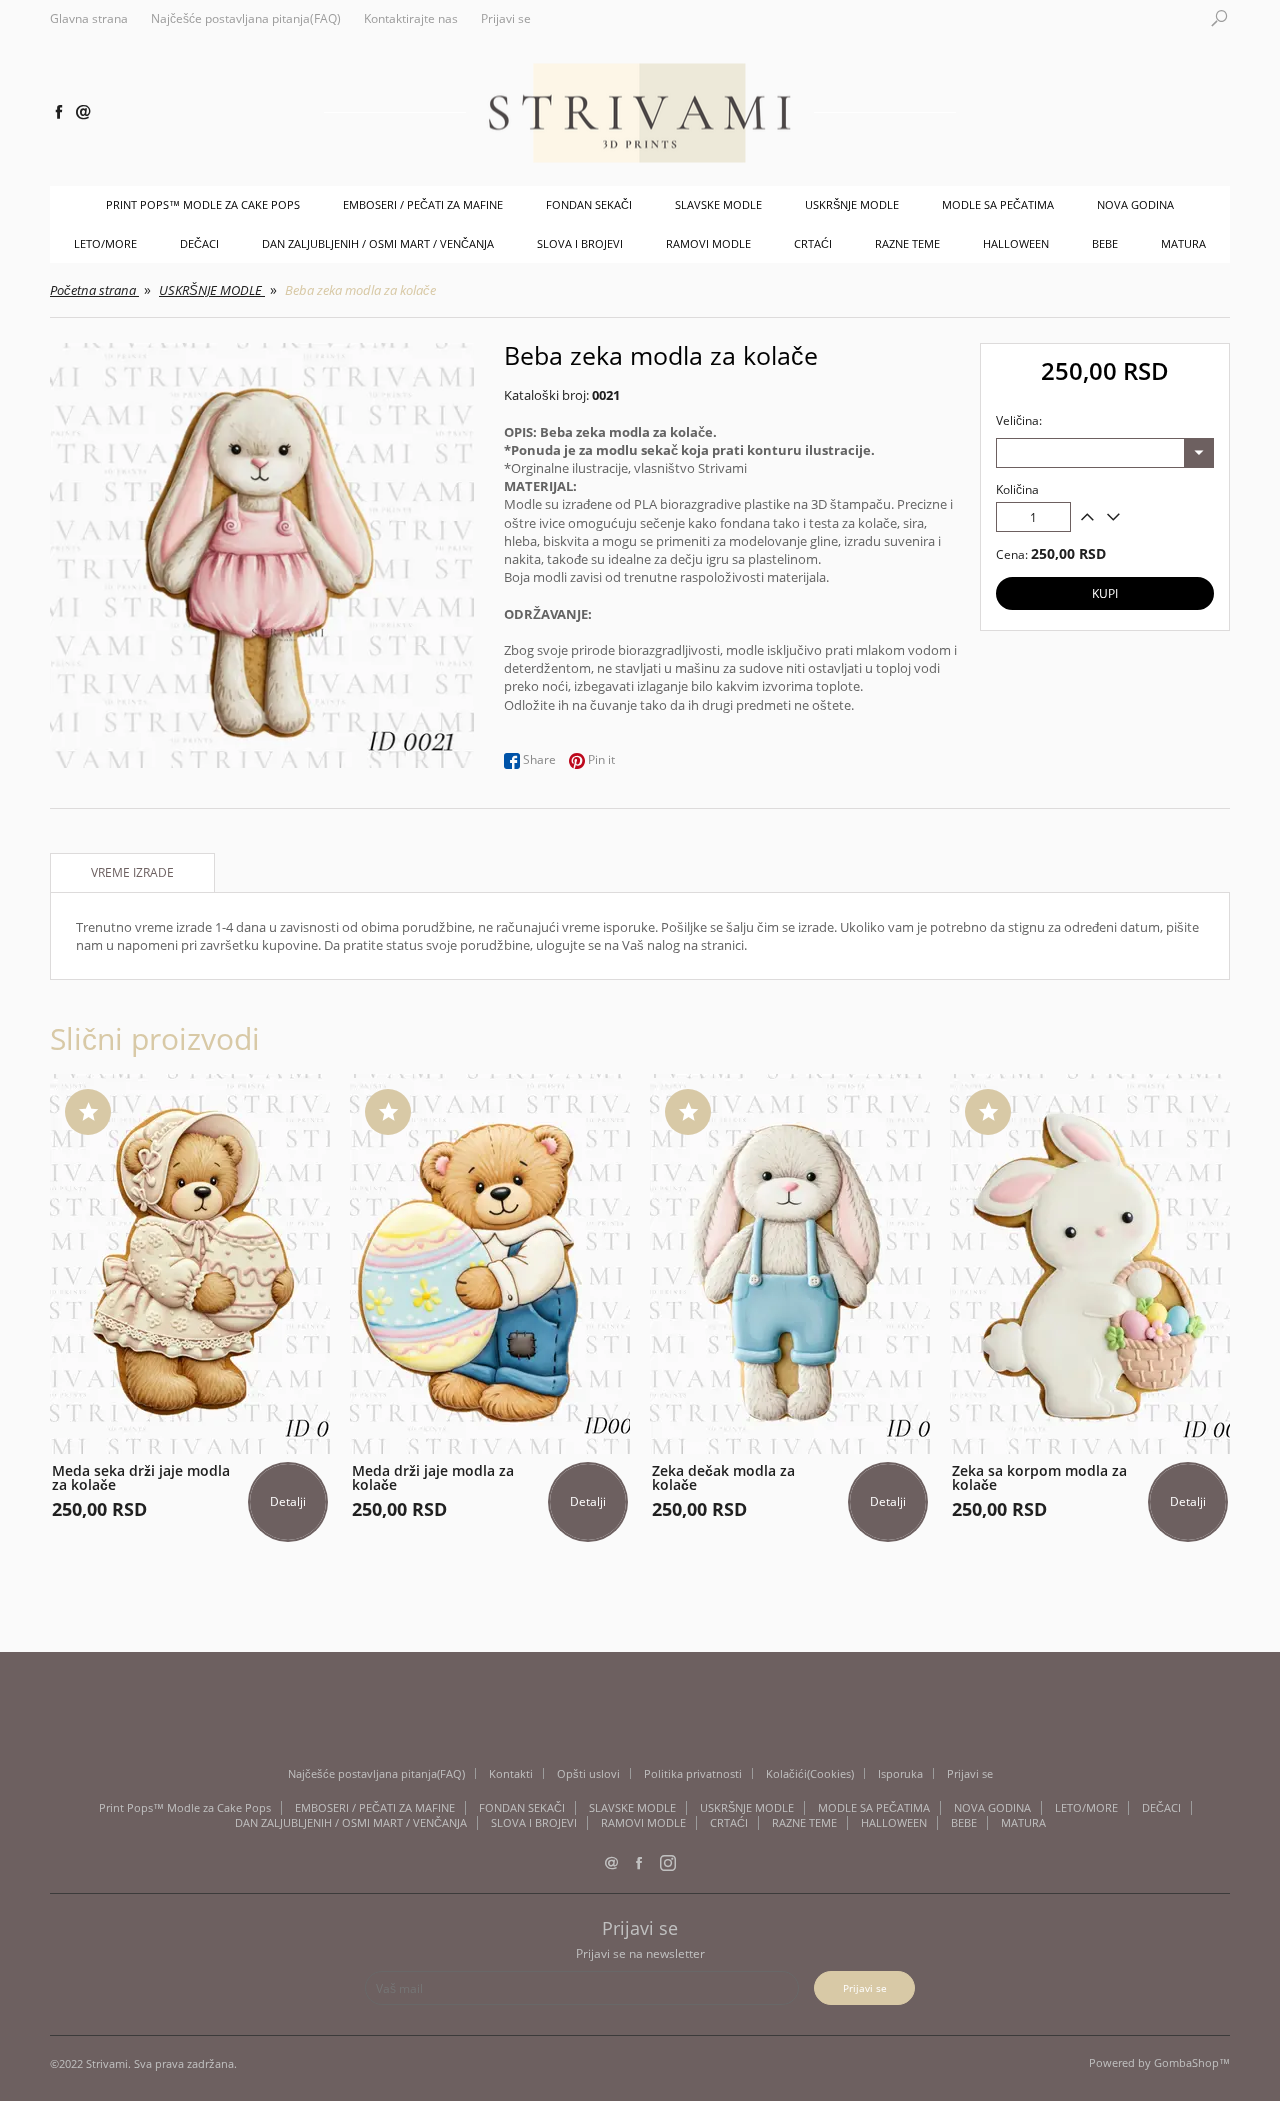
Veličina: (1019, 421)
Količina (1017, 490)
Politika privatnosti (693, 1773)
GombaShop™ (1192, 2062)
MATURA (1183, 243)
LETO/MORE (105, 243)
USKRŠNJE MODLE (852, 204)
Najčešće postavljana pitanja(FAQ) (246, 19)
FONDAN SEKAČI (589, 204)
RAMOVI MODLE (708, 243)
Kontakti (511, 1773)
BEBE (1105, 243)
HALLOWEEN (1016, 243)
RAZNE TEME (907, 243)
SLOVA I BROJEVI (580, 243)
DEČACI (199, 243)
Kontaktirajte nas (411, 19)
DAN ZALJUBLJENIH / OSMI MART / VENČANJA (378, 243)
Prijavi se (506, 19)
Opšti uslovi (588, 1773)
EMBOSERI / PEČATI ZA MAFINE (423, 204)
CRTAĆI (813, 243)
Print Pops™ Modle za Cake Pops (203, 204)
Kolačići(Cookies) (810, 1773)
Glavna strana (89, 19)
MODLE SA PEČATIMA (998, 204)
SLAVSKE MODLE (718, 204)
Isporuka (900, 1773)
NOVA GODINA (1135, 204)
